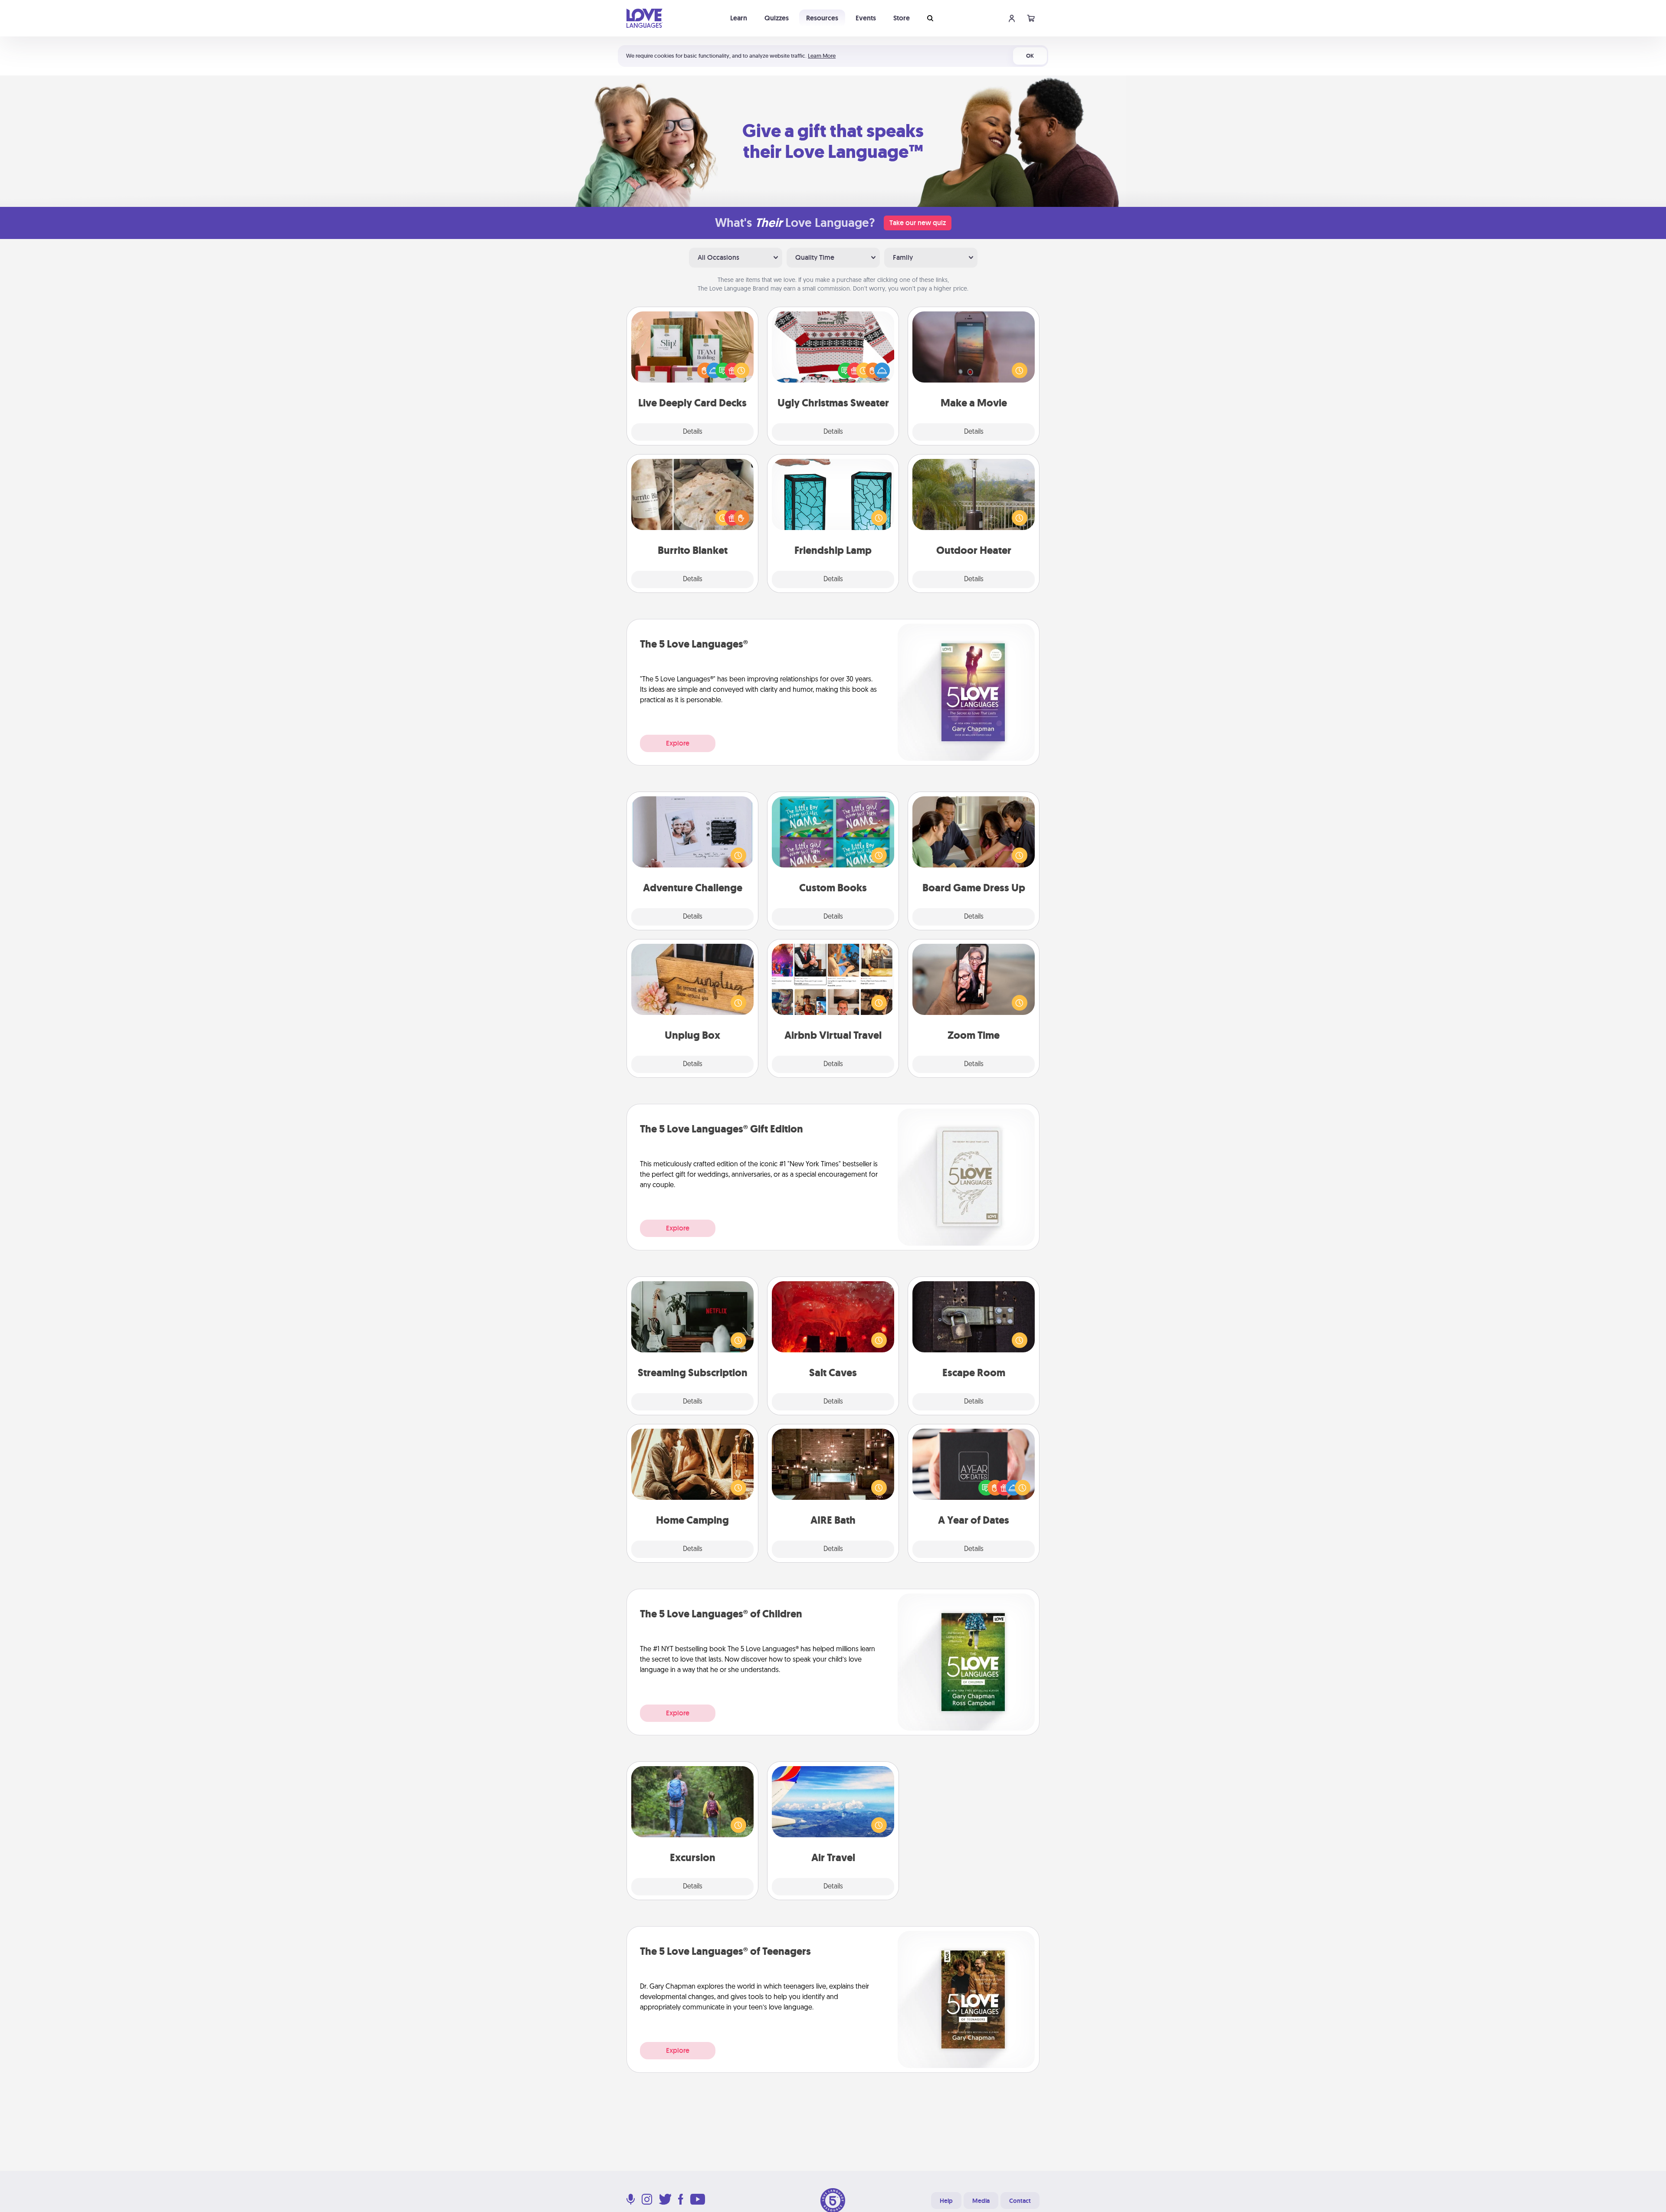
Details (693, 432)
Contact (1020, 2201)
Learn (739, 18)
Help (946, 2201)
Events (866, 18)
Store (902, 18)
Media (981, 2201)
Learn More (822, 56)
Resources (822, 18)
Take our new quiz (918, 223)
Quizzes (777, 18)
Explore (678, 743)
